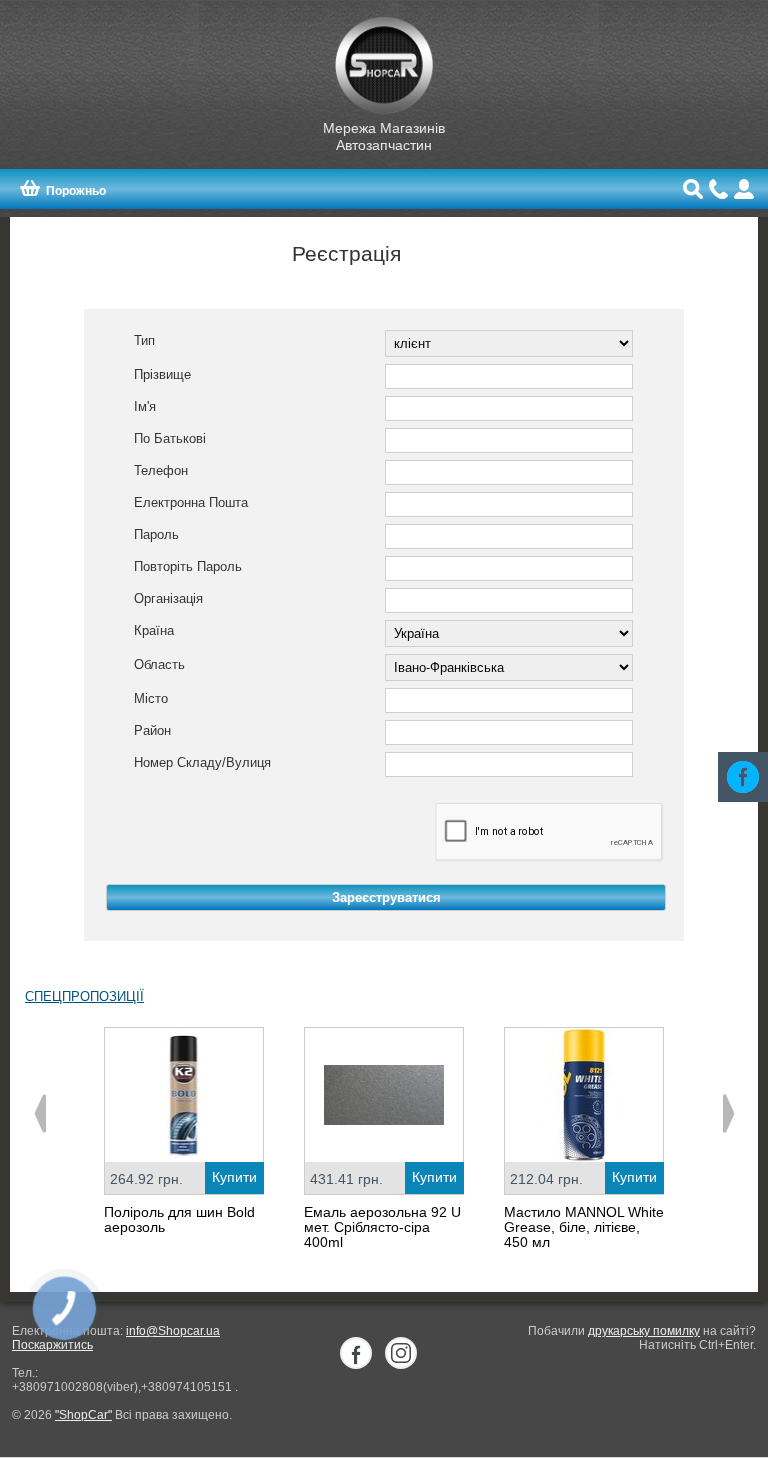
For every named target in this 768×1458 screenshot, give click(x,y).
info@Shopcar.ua (173, 1331)
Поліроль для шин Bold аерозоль (179, 1219)
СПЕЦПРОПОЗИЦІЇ (84, 996)
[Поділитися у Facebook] (743, 777)
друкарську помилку (644, 1331)
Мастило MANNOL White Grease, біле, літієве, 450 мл (584, 1227)
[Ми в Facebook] (356, 1353)
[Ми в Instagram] (401, 1353)
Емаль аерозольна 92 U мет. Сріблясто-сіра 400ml (382, 1227)
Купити (234, 1177)
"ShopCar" (83, 1415)
